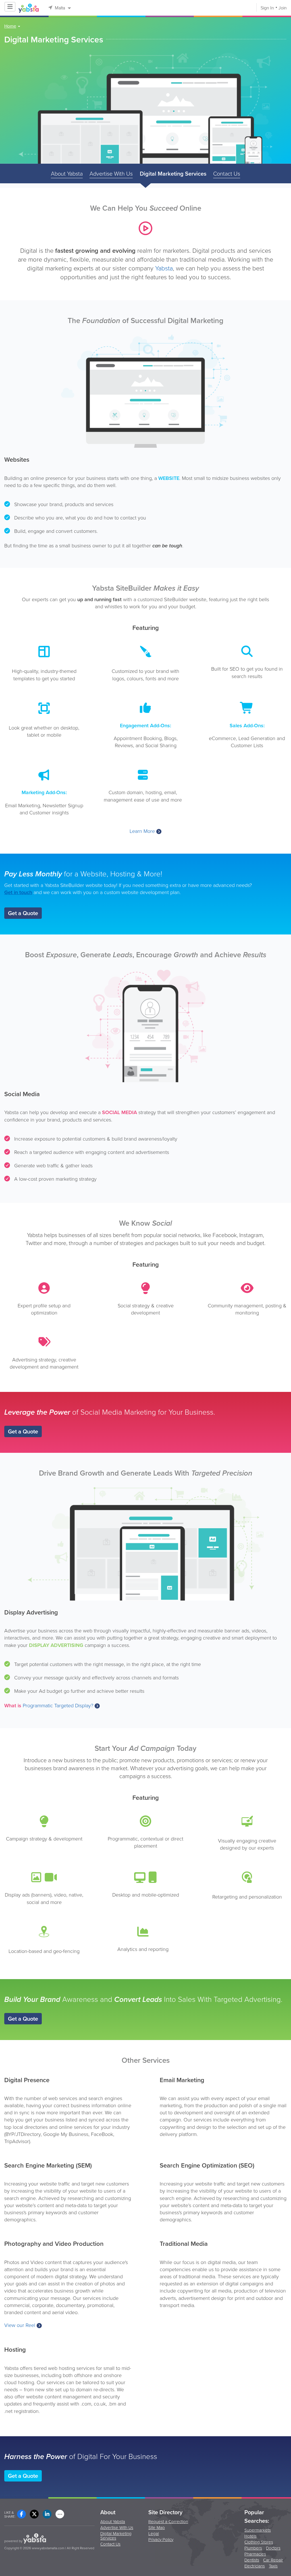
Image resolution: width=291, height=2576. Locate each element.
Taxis (273, 2566)
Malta (60, 8)
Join (283, 8)
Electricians (255, 2566)
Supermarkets (258, 2531)
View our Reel (20, 2325)
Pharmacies (255, 2555)
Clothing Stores (259, 2543)
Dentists (252, 2560)
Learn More (142, 831)
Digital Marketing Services (173, 174)
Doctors (273, 2549)
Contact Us (227, 174)
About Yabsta (67, 174)
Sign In (267, 8)
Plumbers (253, 2549)
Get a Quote (23, 913)
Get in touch (18, 892)
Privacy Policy (161, 2540)
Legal (154, 2534)
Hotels (251, 2537)
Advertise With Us (111, 174)
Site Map (157, 2528)
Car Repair (273, 2560)
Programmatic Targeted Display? (58, 1706)
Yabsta (164, 268)
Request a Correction (168, 2522)
